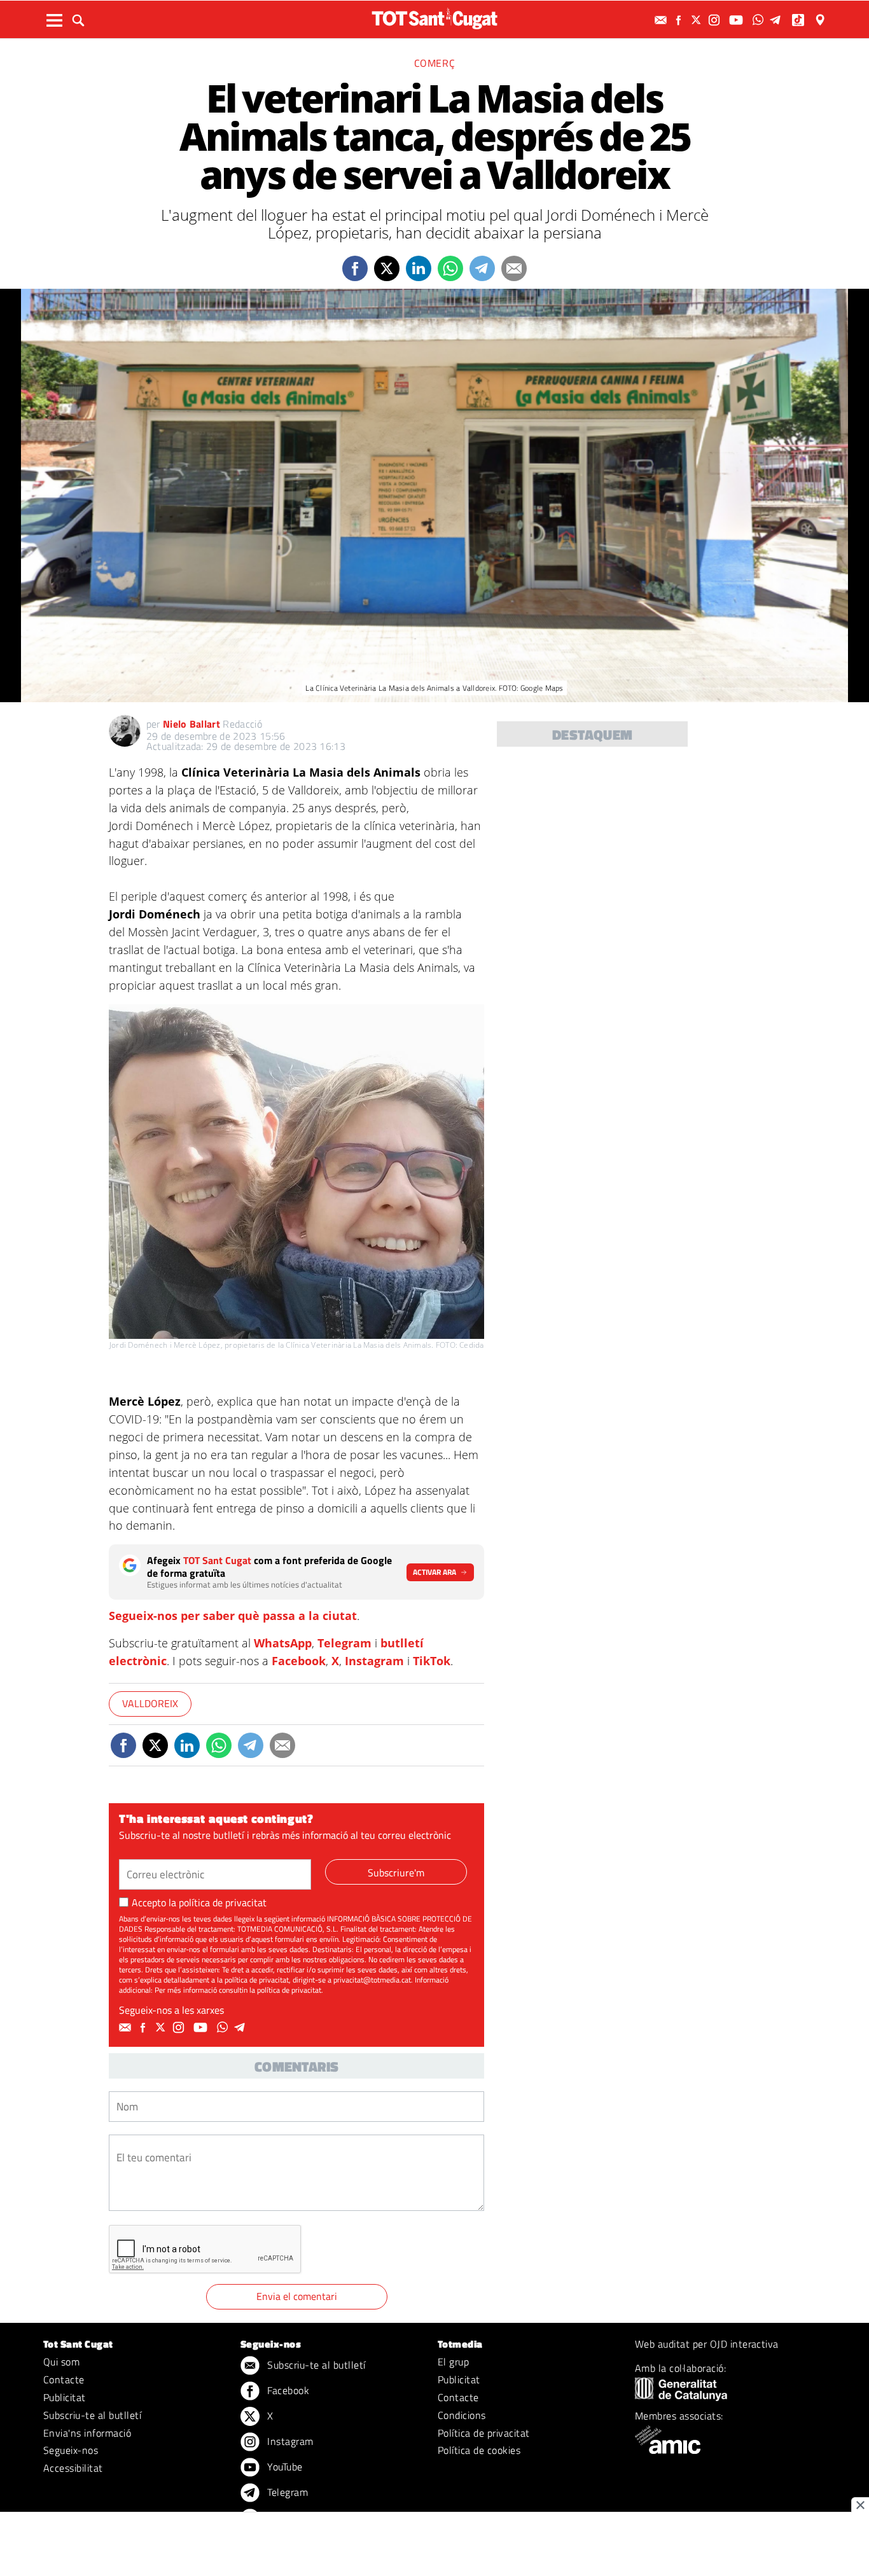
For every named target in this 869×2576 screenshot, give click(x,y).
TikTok (432, 1661)
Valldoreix (150, 1703)
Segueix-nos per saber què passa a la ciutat (233, 1616)
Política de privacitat (484, 2433)
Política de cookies (479, 2450)
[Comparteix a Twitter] (387, 268)
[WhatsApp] (760, 20)
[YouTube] (738, 20)
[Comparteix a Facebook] (355, 268)
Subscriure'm (396, 1873)
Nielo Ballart (191, 724)
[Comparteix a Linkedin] (419, 268)
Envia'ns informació (87, 2433)
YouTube (284, 2467)
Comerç (435, 63)
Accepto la (199, 1902)
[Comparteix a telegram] (482, 268)
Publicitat (65, 2397)
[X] (698, 20)
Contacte (64, 2379)
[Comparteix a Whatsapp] (450, 268)
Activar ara (434, 1572)
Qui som (61, 2362)
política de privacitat (223, 1902)
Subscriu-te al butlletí (92, 2415)
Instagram (374, 1661)
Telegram (344, 1643)
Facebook (299, 1661)
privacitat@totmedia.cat (372, 1980)
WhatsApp (283, 1643)
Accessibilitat (73, 2468)
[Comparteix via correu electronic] (514, 268)
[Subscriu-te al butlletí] (662, 20)
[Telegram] (777, 20)
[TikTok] (799, 20)
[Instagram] (716, 20)
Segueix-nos (71, 2450)
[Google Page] (821, 20)
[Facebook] (680, 20)
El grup (453, 2362)
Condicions (462, 2415)
